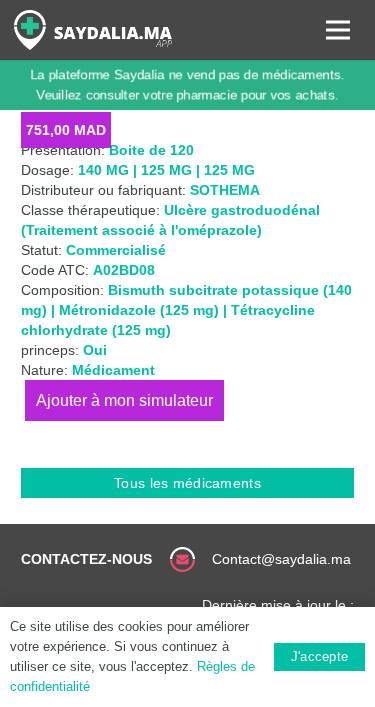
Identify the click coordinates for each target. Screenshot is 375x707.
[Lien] (93, 30)
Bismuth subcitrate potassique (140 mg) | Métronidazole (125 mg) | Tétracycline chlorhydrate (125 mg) (186, 310)
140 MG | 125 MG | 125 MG (166, 170)
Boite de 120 (151, 150)
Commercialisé (116, 250)
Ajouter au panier (124, 400)
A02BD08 (124, 270)
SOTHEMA (225, 190)
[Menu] (338, 30)
